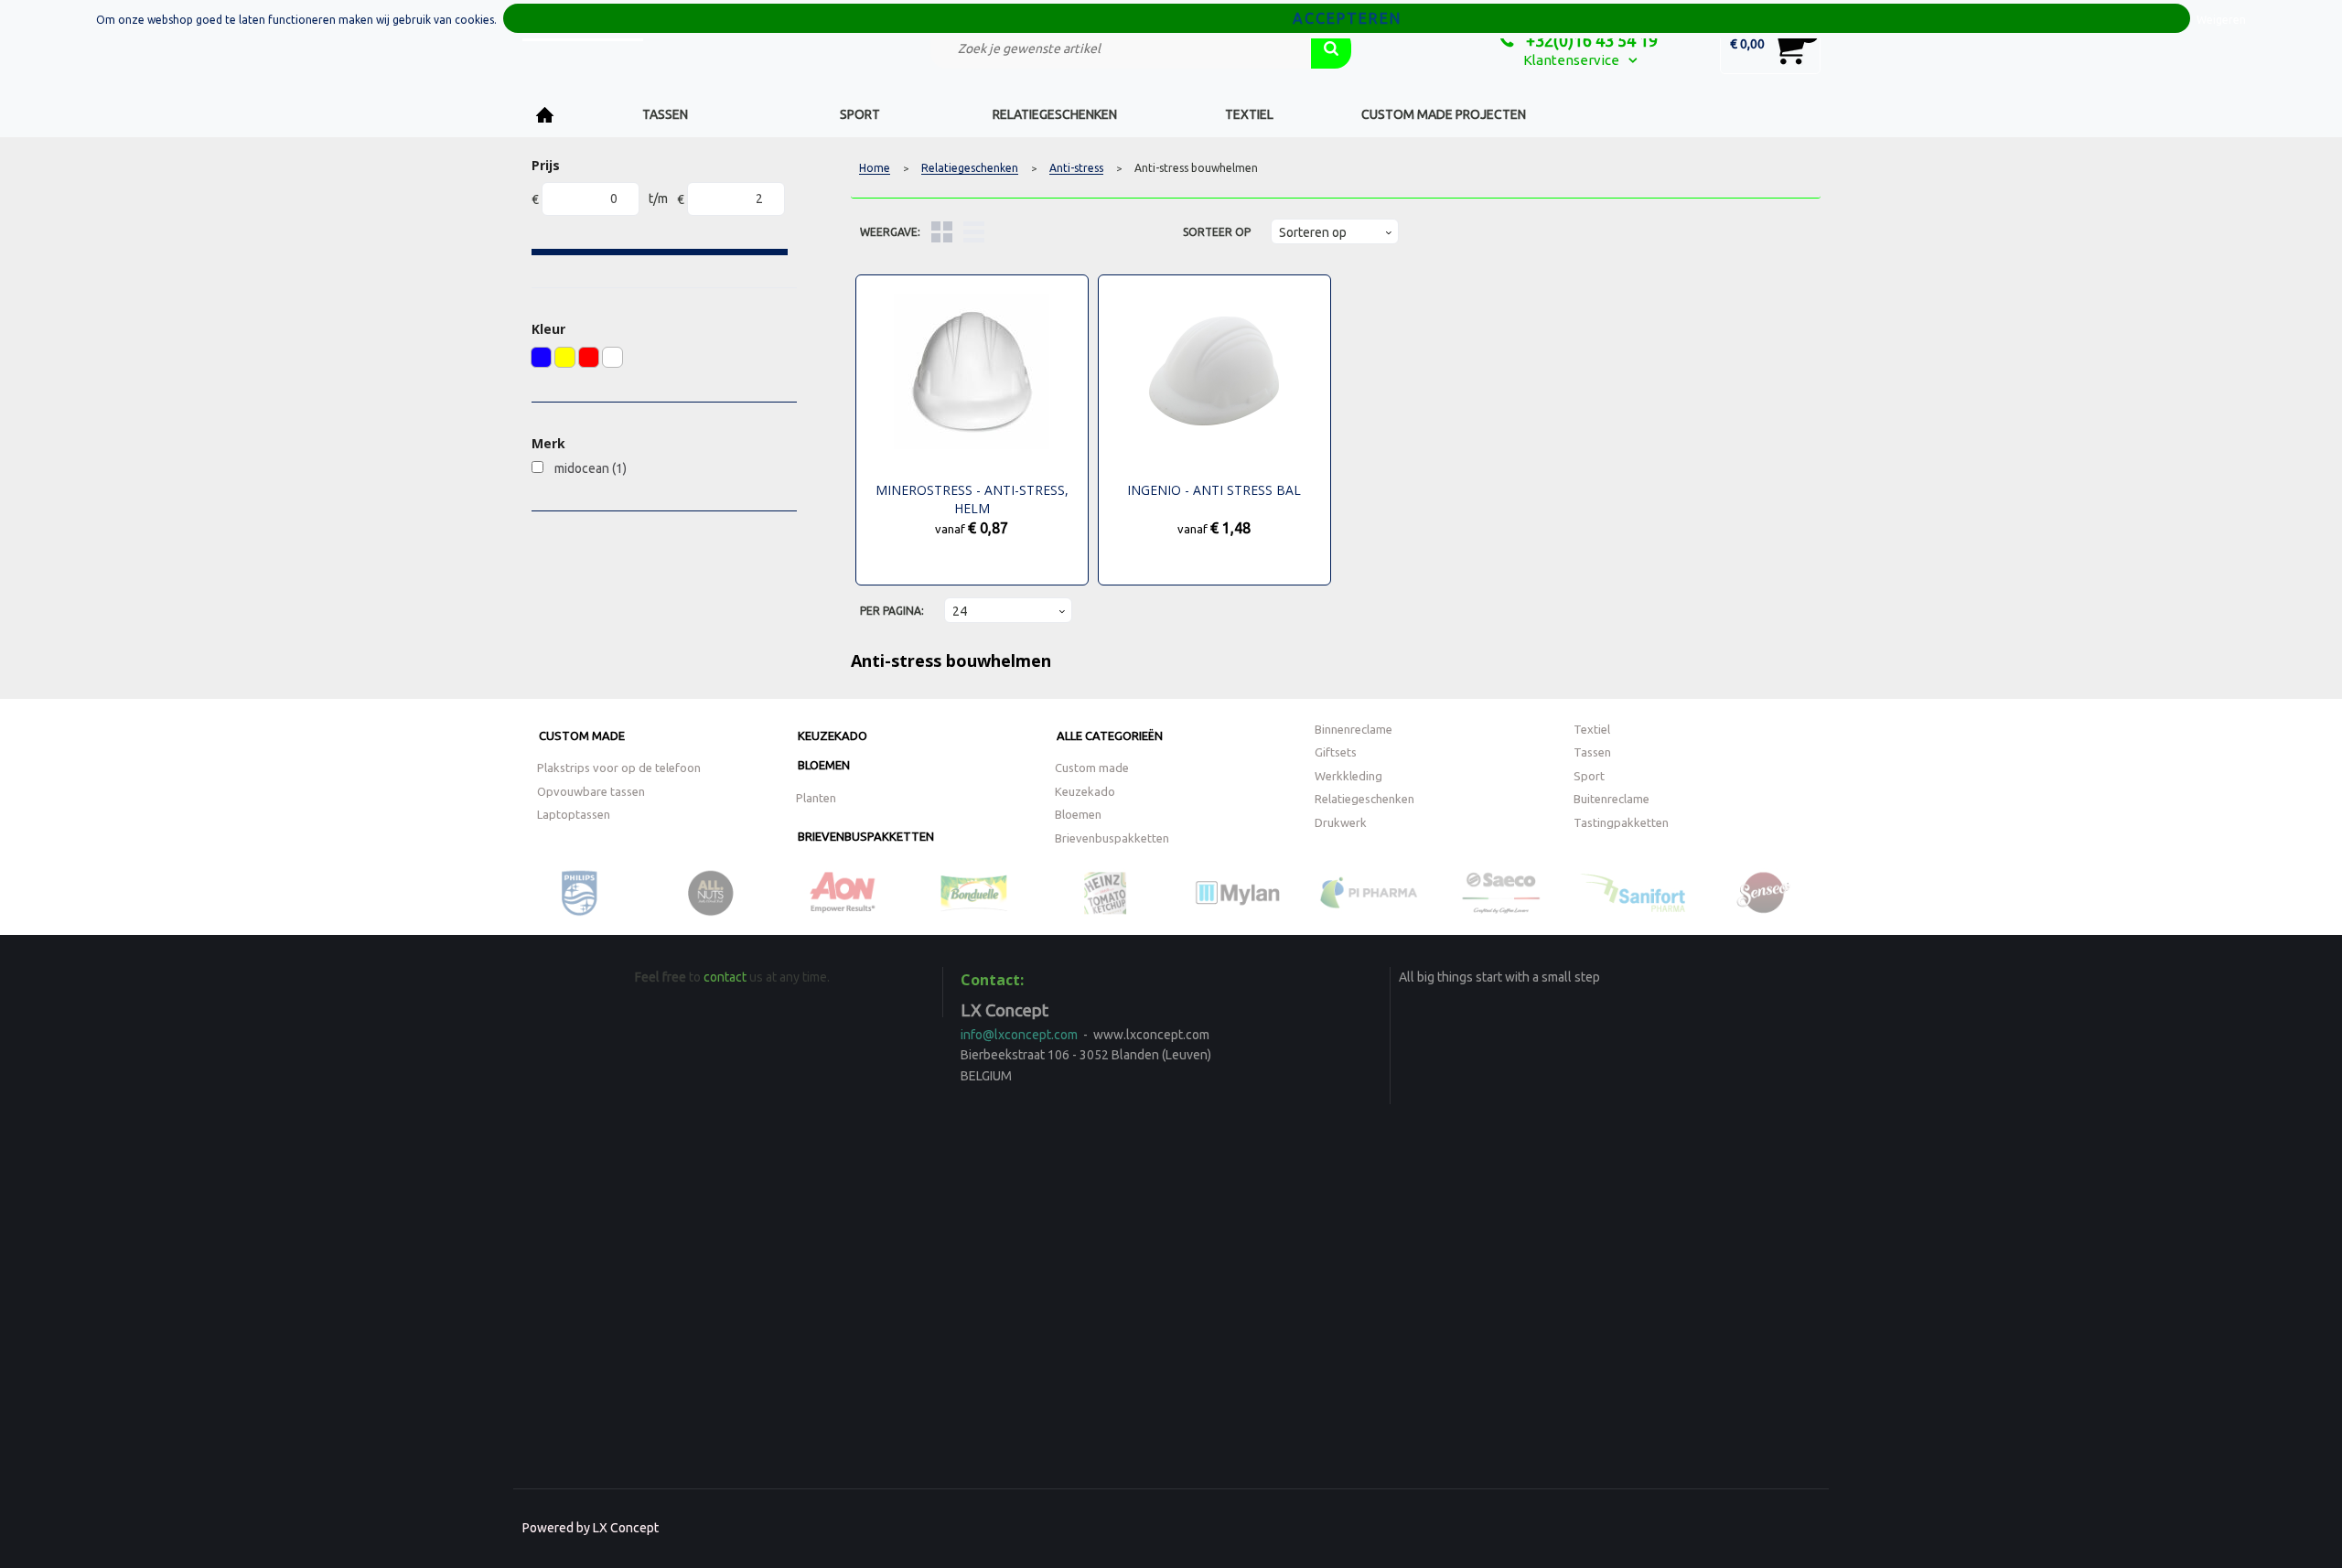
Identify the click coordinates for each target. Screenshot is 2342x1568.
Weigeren (2221, 20)
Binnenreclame (1354, 729)
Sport (860, 114)
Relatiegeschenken (1055, 114)
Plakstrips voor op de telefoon (619, 768)
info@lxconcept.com (1019, 1035)
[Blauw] (541, 357)
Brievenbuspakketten (866, 836)
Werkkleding (1348, 776)
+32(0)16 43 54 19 (1590, 40)
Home (545, 115)
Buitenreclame (1611, 799)
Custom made (582, 736)
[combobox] (1121, 48)
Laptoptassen (574, 814)
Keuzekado (833, 736)
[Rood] (589, 357)
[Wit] (612, 357)
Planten (816, 798)
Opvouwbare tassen (591, 791)
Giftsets (1336, 752)
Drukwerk (1341, 822)
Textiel (1249, 114)
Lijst (974, 232)
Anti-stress (1076, 168)
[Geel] (565, 357)
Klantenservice (1571, 60)
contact (725, 977)
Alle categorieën (1110, 736)
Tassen (665, 114)
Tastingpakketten (1621, 822)
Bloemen (824, 765)
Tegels (942, 232)
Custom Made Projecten (1444, 114)
